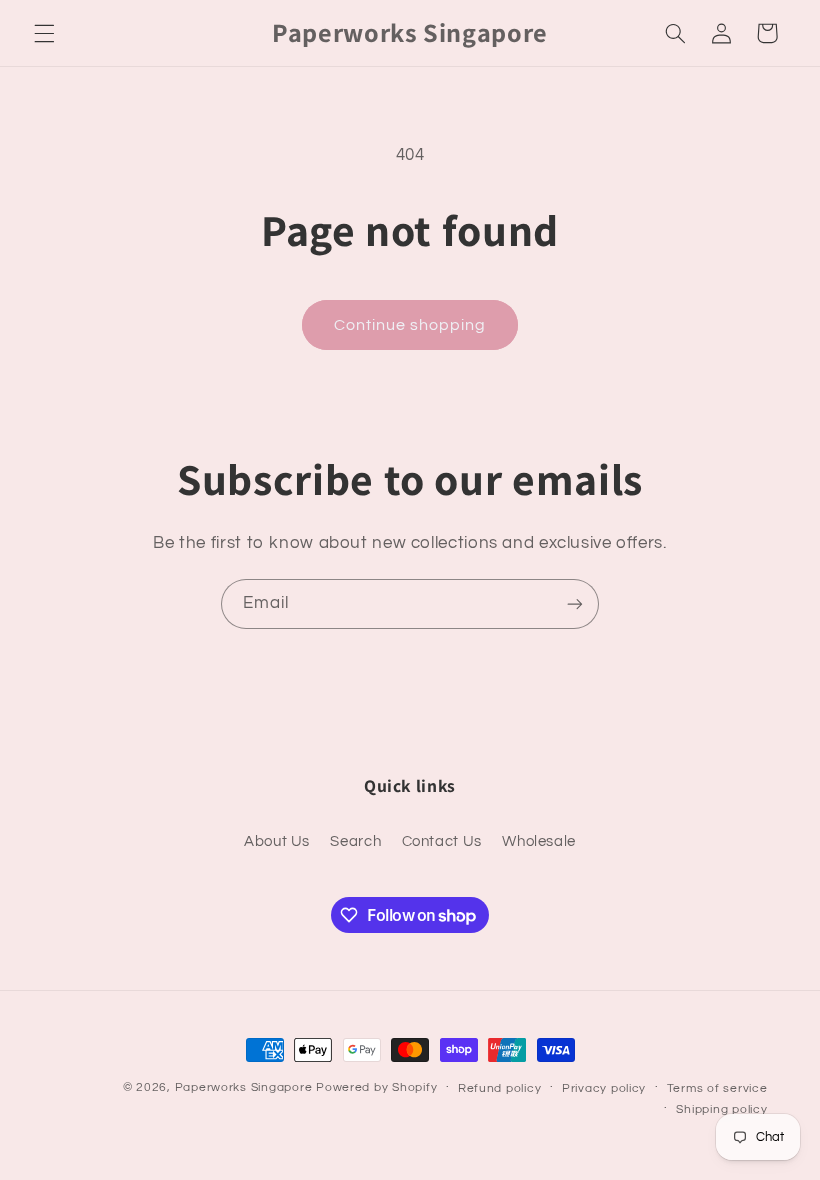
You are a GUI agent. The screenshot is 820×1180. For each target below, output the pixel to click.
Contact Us (442, 841)
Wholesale (539, 841)
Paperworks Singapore (244, 1087)
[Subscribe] (575, 603)
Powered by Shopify (376, 1087)
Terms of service (717, 1088)
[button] (44, 33)
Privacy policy (604, 1088)
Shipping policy (721, 1109)
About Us (277, 841)
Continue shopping (410, 325)
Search (355, 841)
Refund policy (500, 1088)
